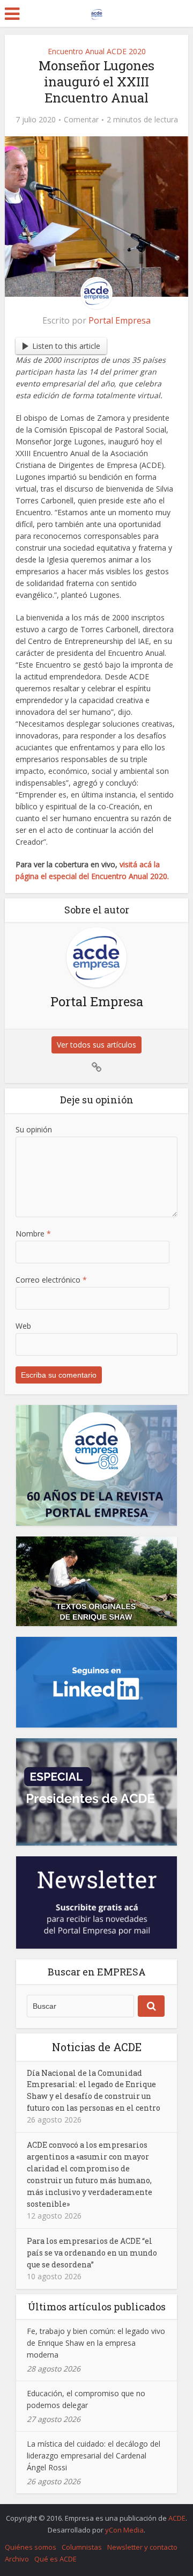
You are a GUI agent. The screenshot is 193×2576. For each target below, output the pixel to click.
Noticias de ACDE (97, 2047)
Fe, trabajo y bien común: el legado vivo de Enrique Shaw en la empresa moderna (96, 2343)
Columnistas (82, 2547)
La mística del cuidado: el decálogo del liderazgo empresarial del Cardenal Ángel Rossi (94, 2456)
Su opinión (34, 1129)
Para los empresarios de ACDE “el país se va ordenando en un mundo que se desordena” (92, 2253)
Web (23, 1326)
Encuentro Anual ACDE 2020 (97, 51)
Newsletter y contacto (142, 2547)
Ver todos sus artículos (96, 1045)
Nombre (33, 1234)
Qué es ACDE (55, 2559)
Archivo (17, 2559)
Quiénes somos (31, 2547)
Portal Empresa (120, 320)
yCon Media (124, 2530)
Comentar (81, 120)
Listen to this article (66, 346)
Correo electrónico (51, 1280)
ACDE (177, 2518)
